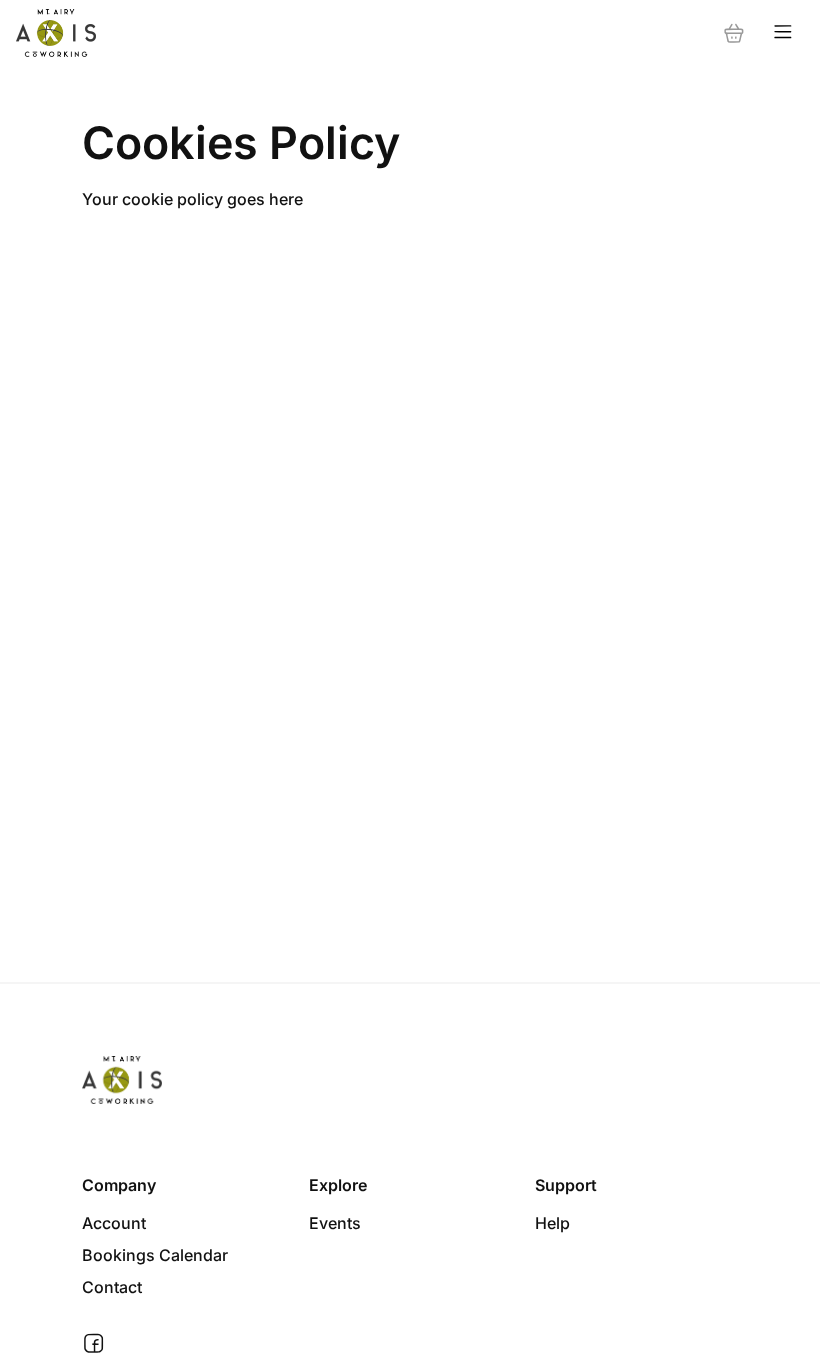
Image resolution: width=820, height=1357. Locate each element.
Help (552, 1223)
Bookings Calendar (155, 1255)
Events (335, 1223)
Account (114, 1223)
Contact (112, 1287)
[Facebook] (93, 1344)
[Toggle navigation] (783, 32)
